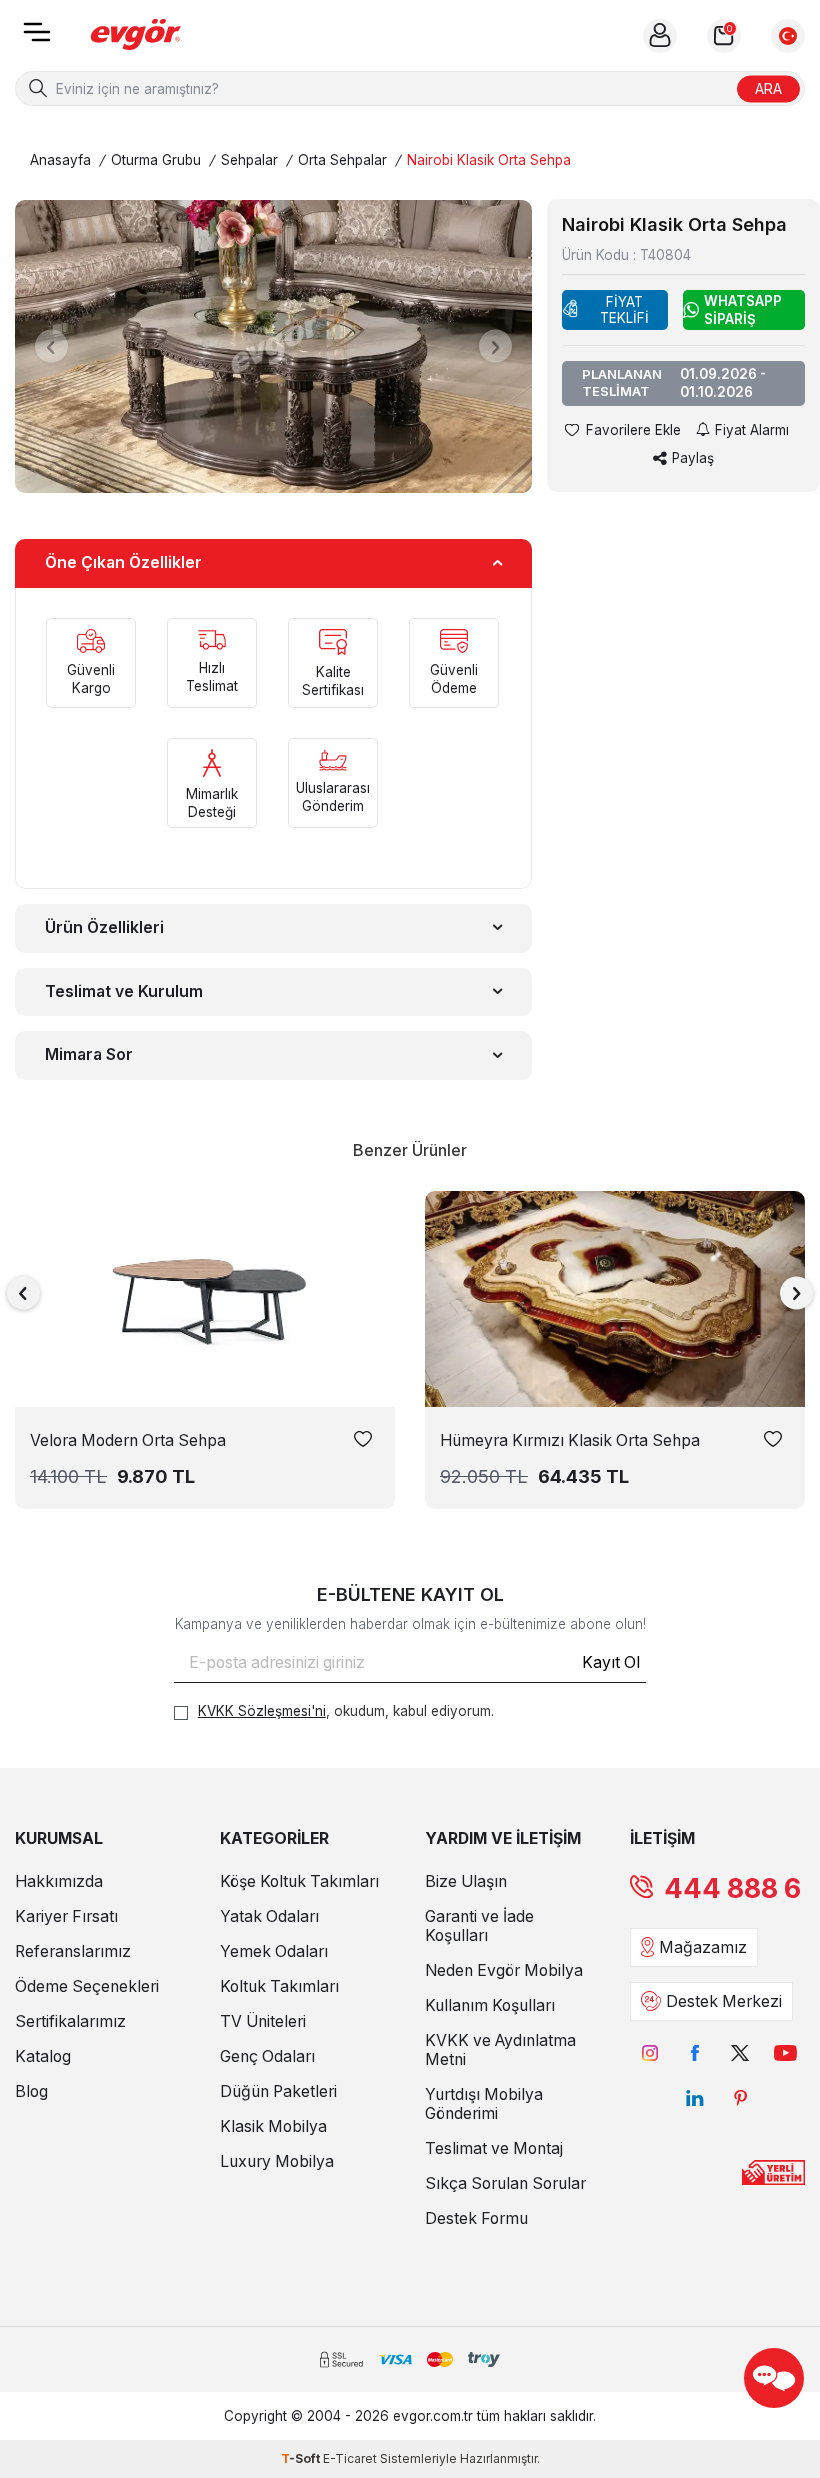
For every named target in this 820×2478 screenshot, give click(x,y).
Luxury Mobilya (277, 2161)
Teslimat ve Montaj (494, 2148)
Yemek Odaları (274, 1951)
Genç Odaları (267, 2056)
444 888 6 (732, 1888)
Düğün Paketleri (278, 2091)
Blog (31, 2091)
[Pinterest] (740, 2098)
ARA (768, 87)
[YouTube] (785, 2053)
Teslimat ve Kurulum (124, 991)
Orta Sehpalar (342, 160)
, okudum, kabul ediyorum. (346, 1711)
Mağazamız (703, 1947)
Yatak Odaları (269, 1916)
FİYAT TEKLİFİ (624, 310)
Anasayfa (60, 160)
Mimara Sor (89, 1054)
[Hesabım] (660, 36)
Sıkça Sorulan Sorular (505, 2183)
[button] (51, 346)
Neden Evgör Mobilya (504, 1970)
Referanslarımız (73, 1951)
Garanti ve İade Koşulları (479, 1926)
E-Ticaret (350, 2458)
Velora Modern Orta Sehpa (128, 1440)
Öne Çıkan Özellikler (123, 562)
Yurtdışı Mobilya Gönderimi (484, 2104)
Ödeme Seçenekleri (87, 1986)
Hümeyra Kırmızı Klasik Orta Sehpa (570, 1440)
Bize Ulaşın (466, 1881)
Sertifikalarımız (70, 2021)
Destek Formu (476, 2218)
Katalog (43, 2056)
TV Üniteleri (263, 2021)
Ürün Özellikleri (104, 927)
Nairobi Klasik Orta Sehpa (489, 160)
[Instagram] (650, 2053)
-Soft (302, 2458)
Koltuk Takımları (279, 1986)
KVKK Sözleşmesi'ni (262, 1711)
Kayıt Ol (611, 1662)
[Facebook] (695, 2053)
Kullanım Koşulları (490, 2005)
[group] (273, 346)
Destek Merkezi (724, 2001)
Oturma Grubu (156, 160)
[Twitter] (740, 2053)
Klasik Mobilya (273, 2126)
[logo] (136, 35)
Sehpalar (249, 160)
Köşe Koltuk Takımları (299, 1881)
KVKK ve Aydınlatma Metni (500, 2050)
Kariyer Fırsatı (66, 1916)
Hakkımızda (59, 1881)
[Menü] (37, 38)
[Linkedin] (695, 2098)
